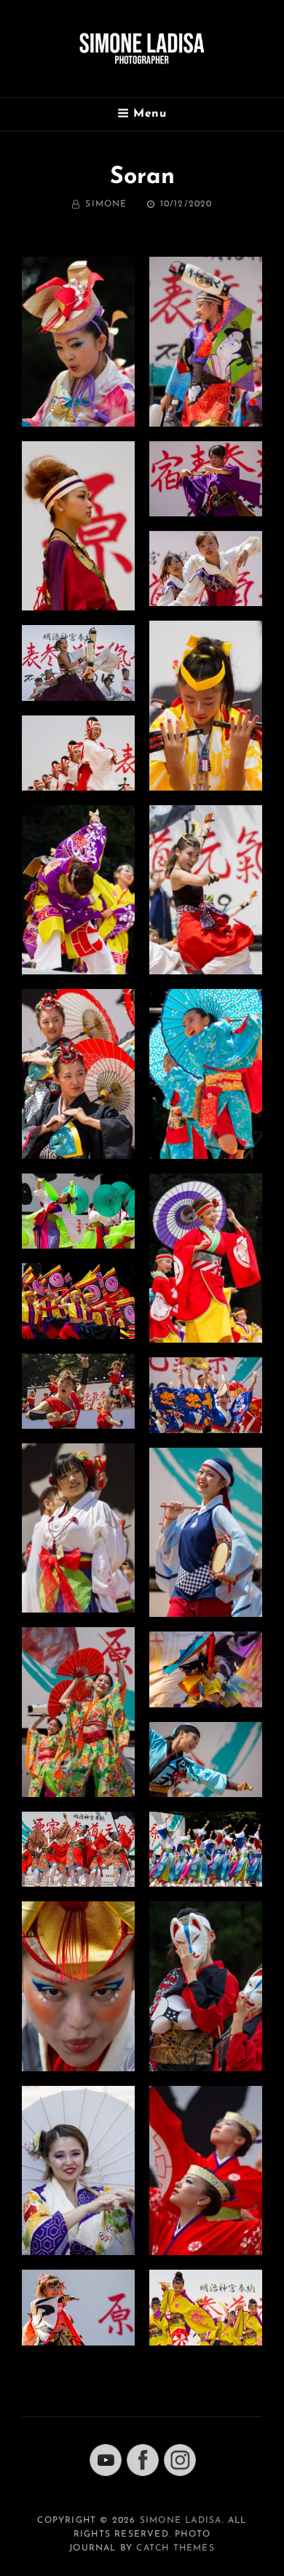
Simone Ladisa (181, 2521)
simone (106, 204)
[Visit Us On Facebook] (142, 2459)
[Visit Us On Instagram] (180, 2459)
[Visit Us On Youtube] (105, 2459)
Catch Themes (175, 2548)
